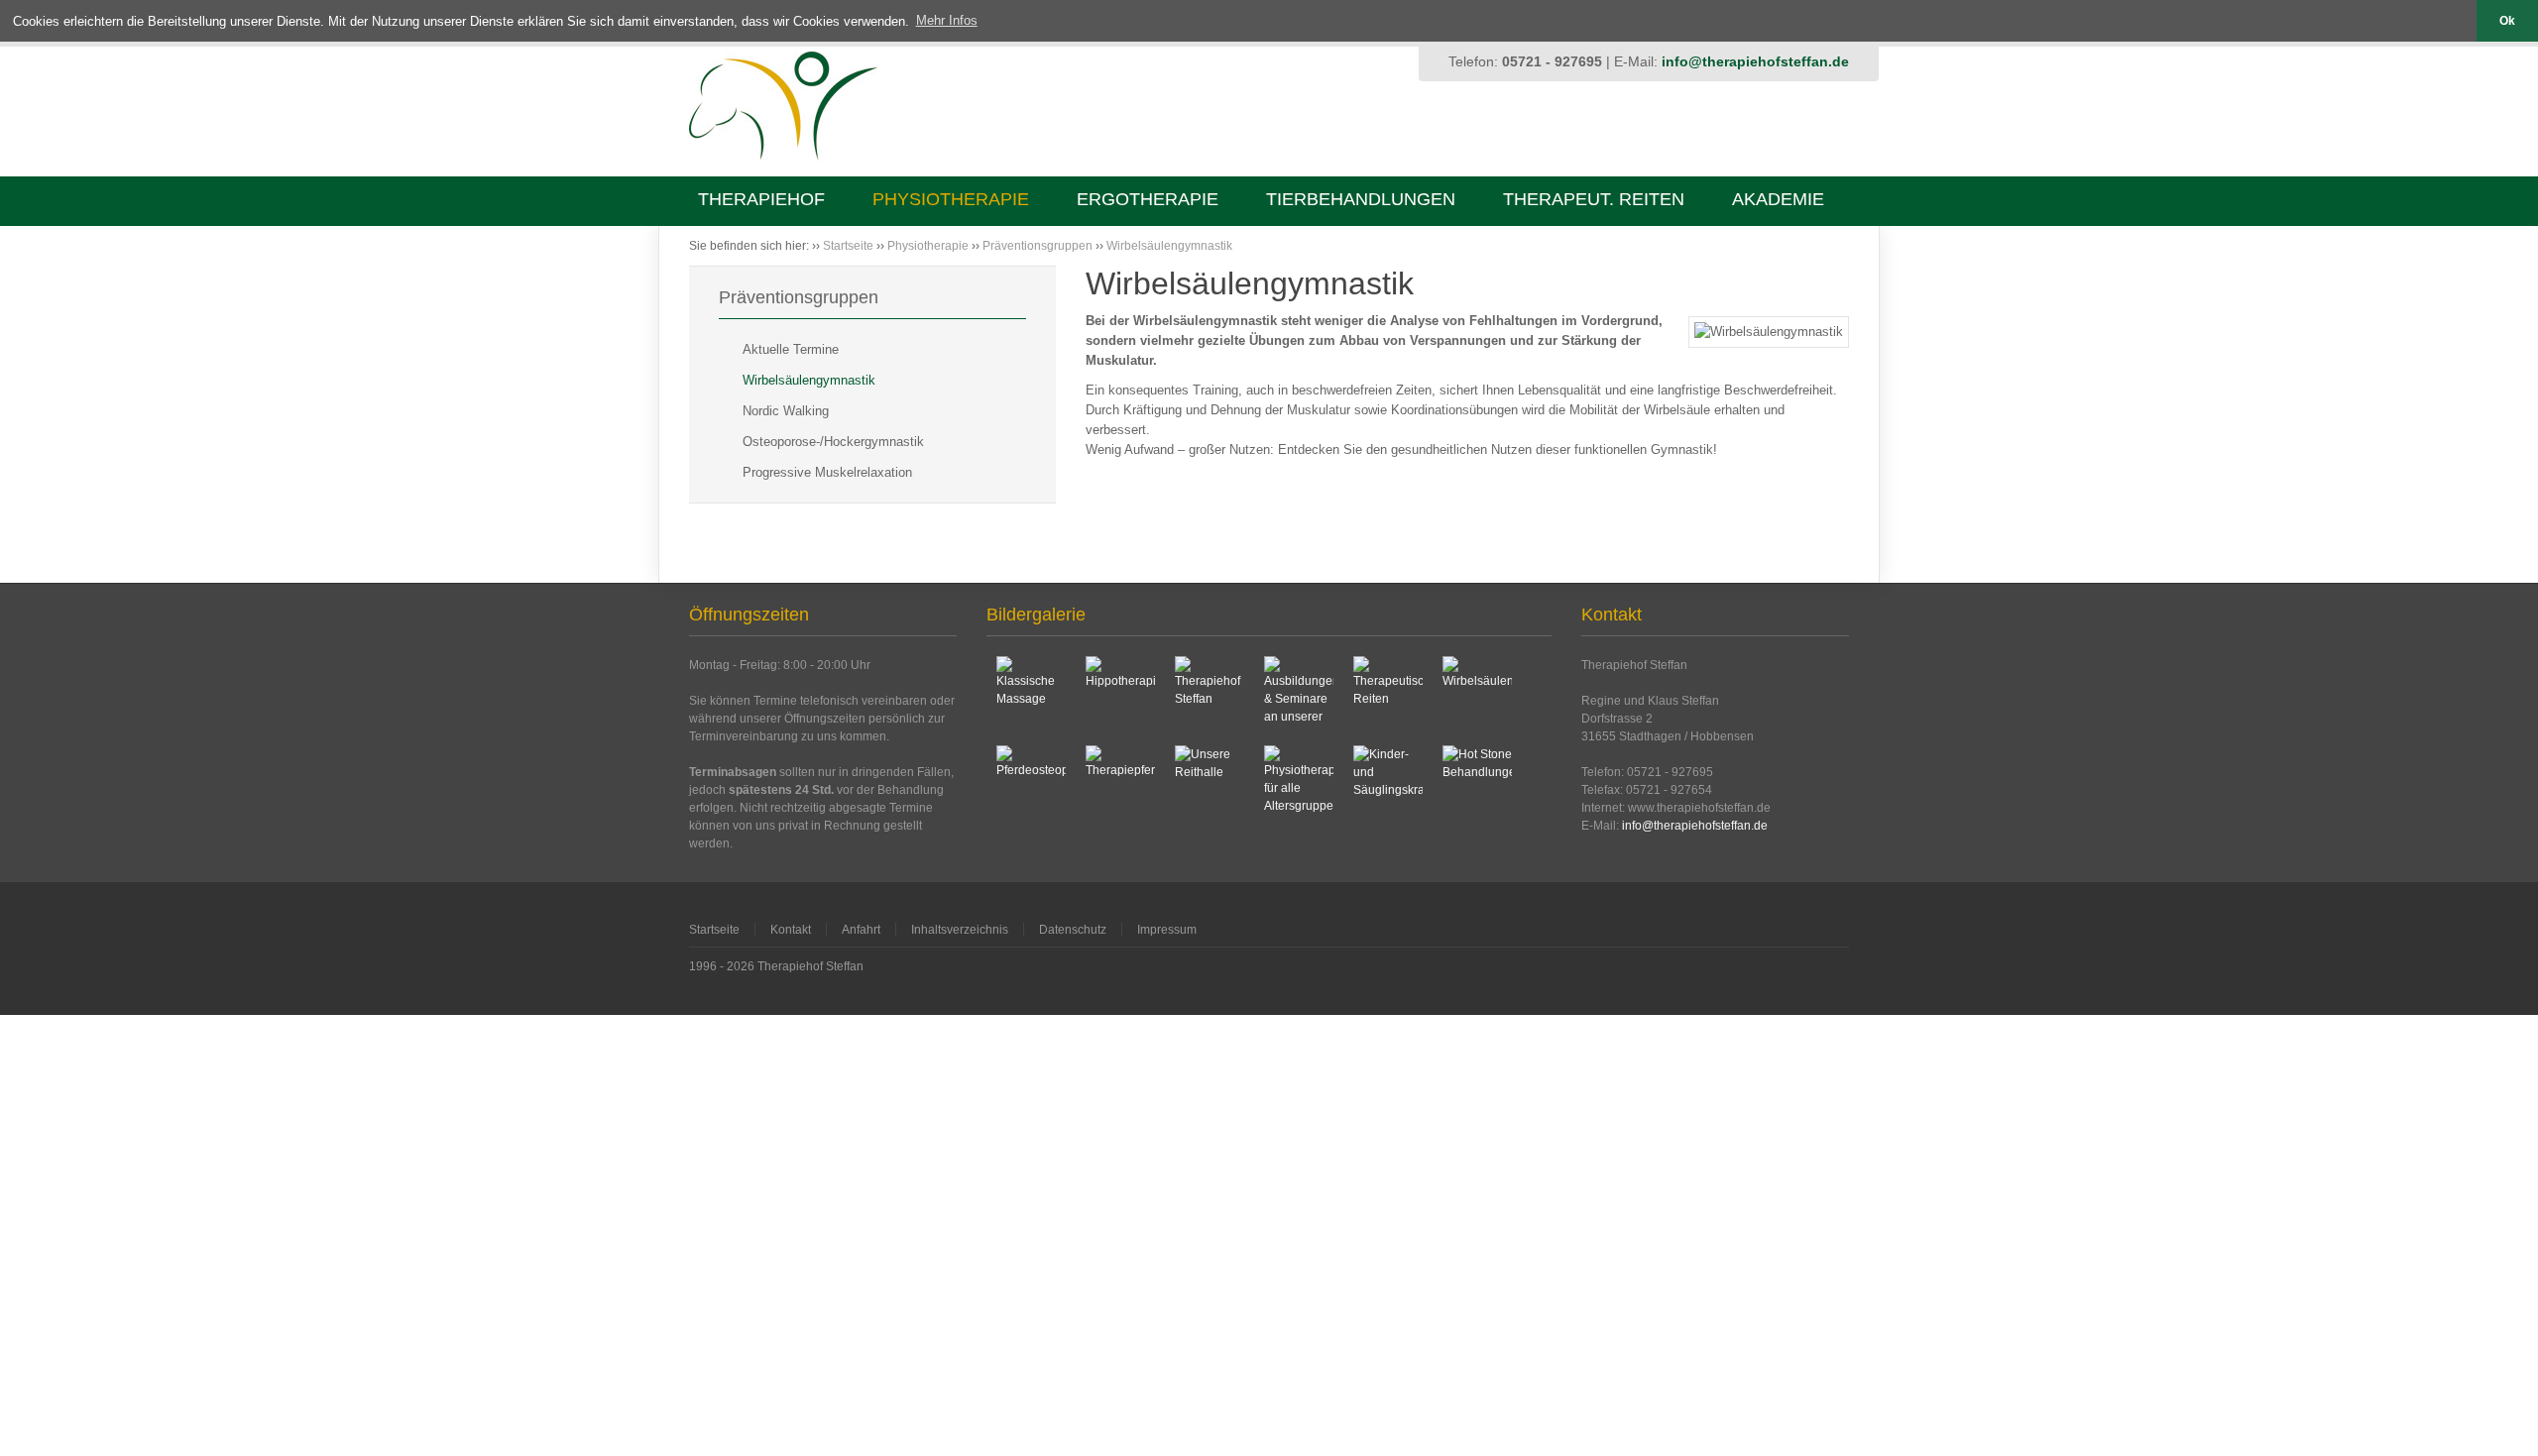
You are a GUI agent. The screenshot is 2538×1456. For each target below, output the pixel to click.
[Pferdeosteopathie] (1031, 780)
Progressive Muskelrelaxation (827, 472)
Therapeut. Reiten (1594, 199)
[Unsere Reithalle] (1210, 780)
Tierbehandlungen (1361, 199)
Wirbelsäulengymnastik (1169, 246)
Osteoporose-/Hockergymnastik (833, 442)
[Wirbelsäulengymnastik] (1477, 691)
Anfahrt (861, 930)
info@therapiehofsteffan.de (1755, 61)
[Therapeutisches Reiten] (1388, 691)
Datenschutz (1073, 930)
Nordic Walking (786, 411)
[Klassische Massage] (1031, 691)
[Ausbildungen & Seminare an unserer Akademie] (1299, 691)
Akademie (1778, 199)
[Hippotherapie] (1120, 691)
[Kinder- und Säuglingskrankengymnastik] (1388, 780)
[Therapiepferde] (1120, 780)
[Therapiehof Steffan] (1210, 691)
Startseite (848, 246)
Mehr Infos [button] (947, 20)
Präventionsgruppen (1038, 246)
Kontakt (791, 930)
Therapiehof (761, 199)
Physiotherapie (951, 199)
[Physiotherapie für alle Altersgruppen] (1299, 780)
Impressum (1167, 930)
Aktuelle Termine (791, 349)
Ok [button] (2507, 20)
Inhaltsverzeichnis (960, 930)
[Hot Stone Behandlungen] (1477, 780)
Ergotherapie (1148, 199)
